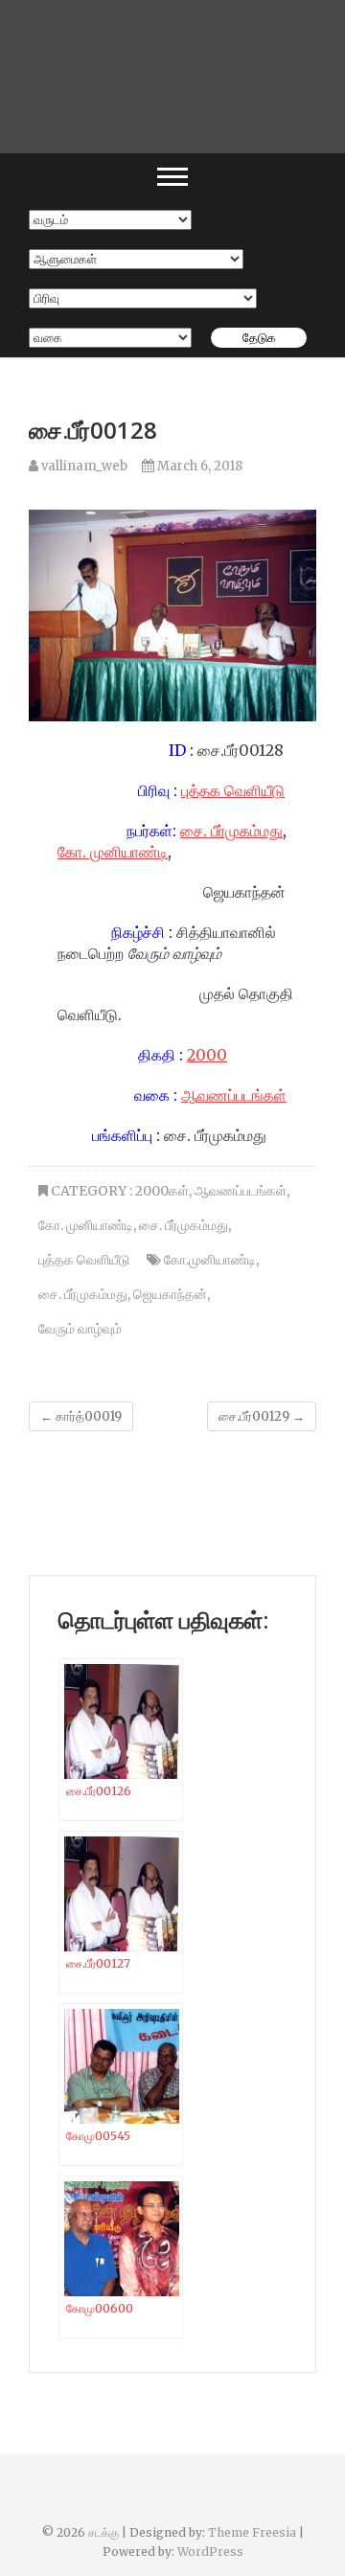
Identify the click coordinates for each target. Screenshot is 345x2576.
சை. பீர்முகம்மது (231, 831)
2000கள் (162, 1191)
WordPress (210, 2552)
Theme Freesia (252, 2532)
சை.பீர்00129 (262, 1416)
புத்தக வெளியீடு (233, 790)
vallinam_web (83, 466)
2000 (207, 1055)
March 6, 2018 (198, 466)
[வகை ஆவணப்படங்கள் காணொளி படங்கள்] (110, 338)
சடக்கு (103, 2532)
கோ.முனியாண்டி (210, 1260)
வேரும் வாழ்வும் (80, 1329)
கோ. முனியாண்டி (113, 852)
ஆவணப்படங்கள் (234, 1095)
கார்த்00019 (81, 1416)
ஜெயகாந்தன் (170, 1294)
